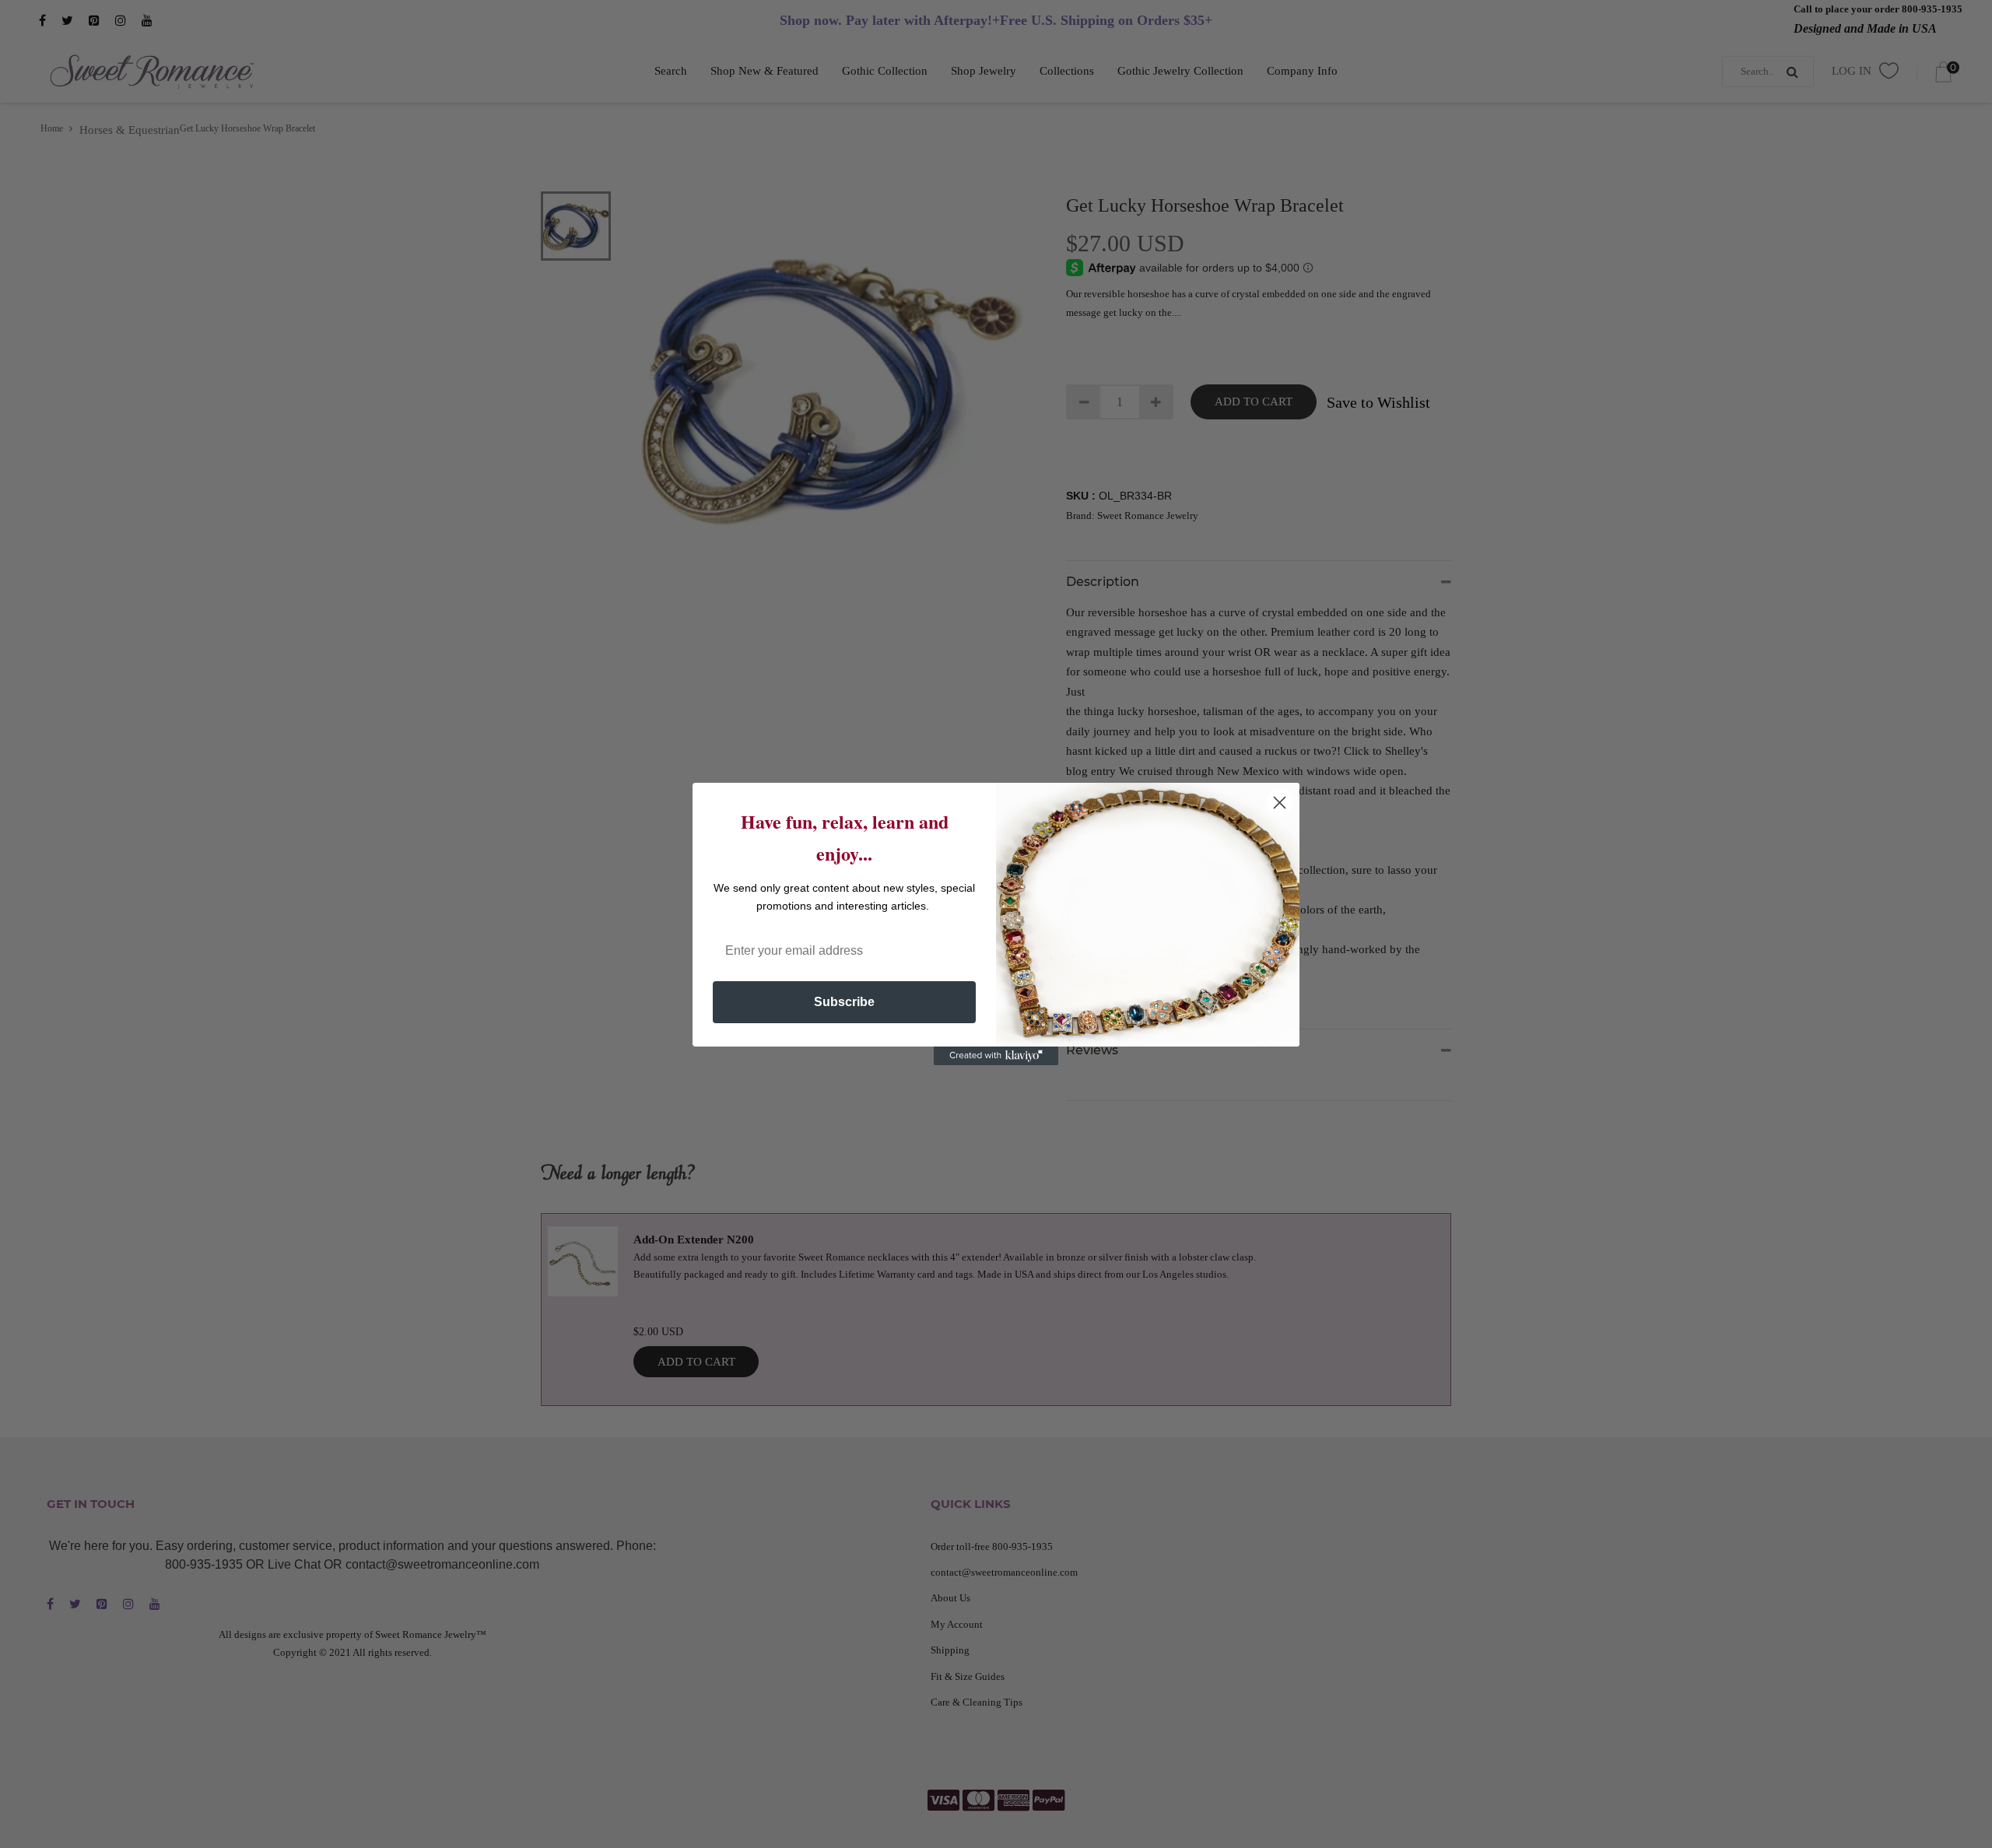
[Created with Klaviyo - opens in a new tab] (996, 1056)
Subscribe (844, 1002)
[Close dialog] (1280, 803)
